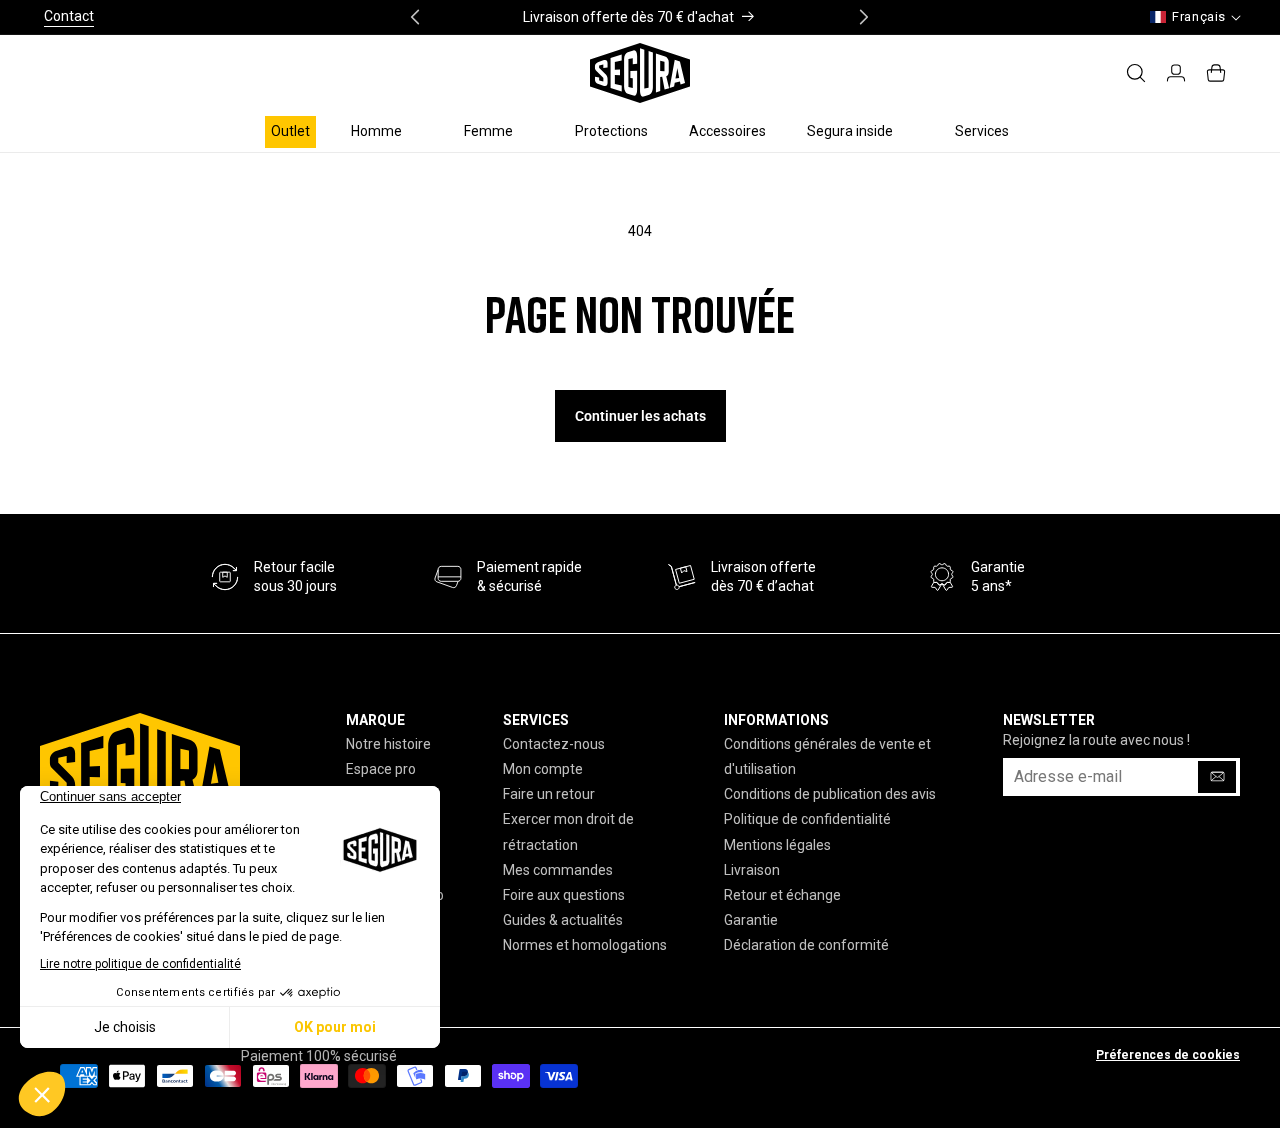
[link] (508, 577)
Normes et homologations (585, 945)
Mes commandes (558, 870)
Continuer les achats (640, 416)
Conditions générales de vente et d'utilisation (827, 756)
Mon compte (543, 769)
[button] (387, 131)
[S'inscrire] (1217, 777)
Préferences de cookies (1168, 1055)
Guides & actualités (563, 920)
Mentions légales (777, 845)
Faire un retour (549, 794)
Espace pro (381, 769)
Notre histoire (388, 744)
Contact (69, 16)
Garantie (751, 920)
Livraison (752, 870)
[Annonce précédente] (415, 17)
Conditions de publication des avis (830, 794)
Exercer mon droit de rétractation (568, 831)
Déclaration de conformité (806, 945)
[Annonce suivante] (864, 17)
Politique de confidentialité (807, 819)
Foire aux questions (564, 895)
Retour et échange (782, 895)
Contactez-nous (554, 744)
